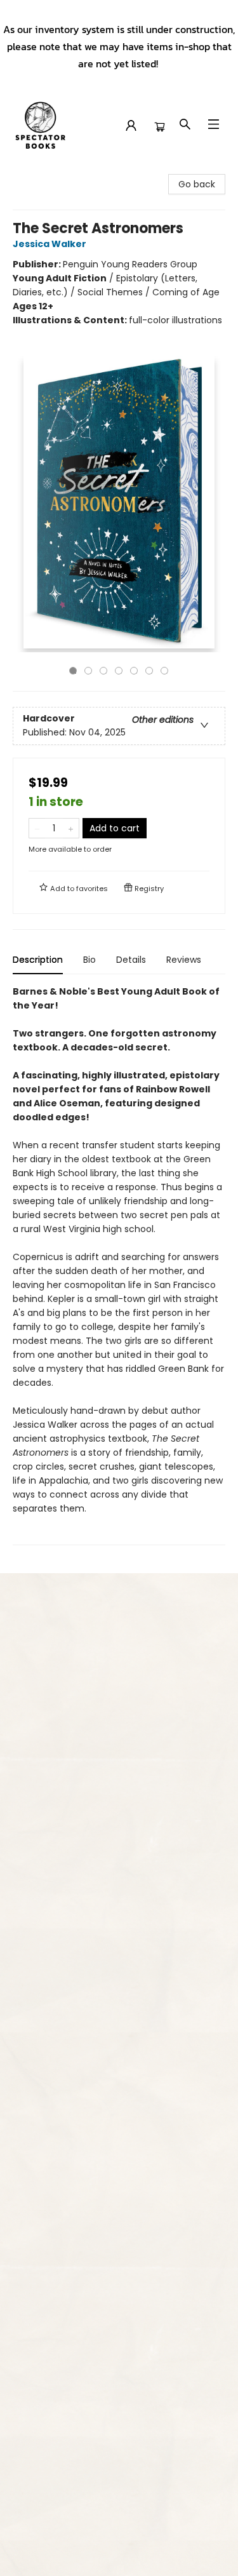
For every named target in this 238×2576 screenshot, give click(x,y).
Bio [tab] (89, 960)
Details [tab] (131, 960)
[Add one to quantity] (71, 828)
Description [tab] (38, 960)
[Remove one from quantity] (37, 828)
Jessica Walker (50, 244)
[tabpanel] (119, 1265)
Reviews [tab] (184, 960)
